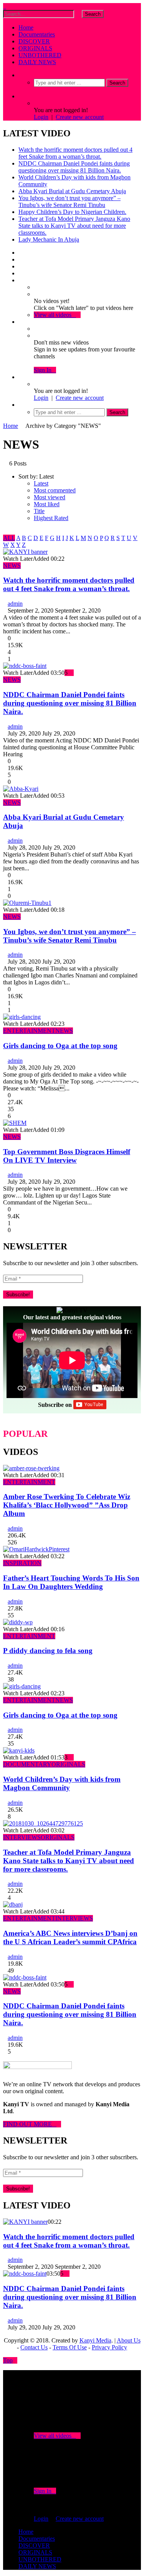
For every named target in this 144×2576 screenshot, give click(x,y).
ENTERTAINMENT (29, 1031)
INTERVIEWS (22, 1837)
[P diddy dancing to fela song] (18, 1622)
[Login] (21, 377)
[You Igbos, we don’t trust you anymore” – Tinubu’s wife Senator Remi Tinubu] (27, 903)
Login (41, 117)
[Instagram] (21, 273)
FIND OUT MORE (30, 2124)
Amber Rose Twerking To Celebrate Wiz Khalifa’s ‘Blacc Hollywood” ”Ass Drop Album (67, 1505)
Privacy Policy (109, 2347)
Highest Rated (51, 518)
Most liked (47, 504)
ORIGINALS (35, 48)
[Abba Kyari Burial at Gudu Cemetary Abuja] (21, 789)
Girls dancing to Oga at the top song (60, 1046)
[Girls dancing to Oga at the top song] (22, 1017)
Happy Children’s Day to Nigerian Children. (72, 212)
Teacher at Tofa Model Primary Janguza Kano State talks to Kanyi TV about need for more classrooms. (74, 226)
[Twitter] (21, 259)
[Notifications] (21, 322)
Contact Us (34, 2347)
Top (8, 2360)
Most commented (55, 490)
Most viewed (50, 497)
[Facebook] (21, 253)
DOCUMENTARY (27, 1764)
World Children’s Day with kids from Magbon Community (62, 1783)
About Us (129, 2340)
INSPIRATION (22, 1563)
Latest (41, 483)
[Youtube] (21, 266)
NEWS (12, 566)
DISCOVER (34, 41)
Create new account (80, 117)
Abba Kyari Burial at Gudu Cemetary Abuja (72, 191)
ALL (9, 538)
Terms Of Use (70, 2347)
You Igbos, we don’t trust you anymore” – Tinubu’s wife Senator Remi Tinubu (70, 201)
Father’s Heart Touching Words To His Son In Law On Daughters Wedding (71, 1582)
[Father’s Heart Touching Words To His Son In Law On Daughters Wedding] (36, 1549)
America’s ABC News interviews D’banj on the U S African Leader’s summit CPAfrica (70, 1937)
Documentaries (37, 34)
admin (15, 604)
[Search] (21, 75)
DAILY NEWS (37, 62)
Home (26, 27)
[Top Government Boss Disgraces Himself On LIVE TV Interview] (15, 1123)
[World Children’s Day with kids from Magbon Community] (19, 1750)
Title (39, 511)
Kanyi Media (95, 2340)
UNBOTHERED (40, 55)
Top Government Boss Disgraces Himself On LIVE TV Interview (67, 1156)
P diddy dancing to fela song (48, 1651)
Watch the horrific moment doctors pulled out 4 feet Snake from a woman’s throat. (75, 153)
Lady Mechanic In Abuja (49, 239)
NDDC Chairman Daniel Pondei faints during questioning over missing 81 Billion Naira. (74, 167)
